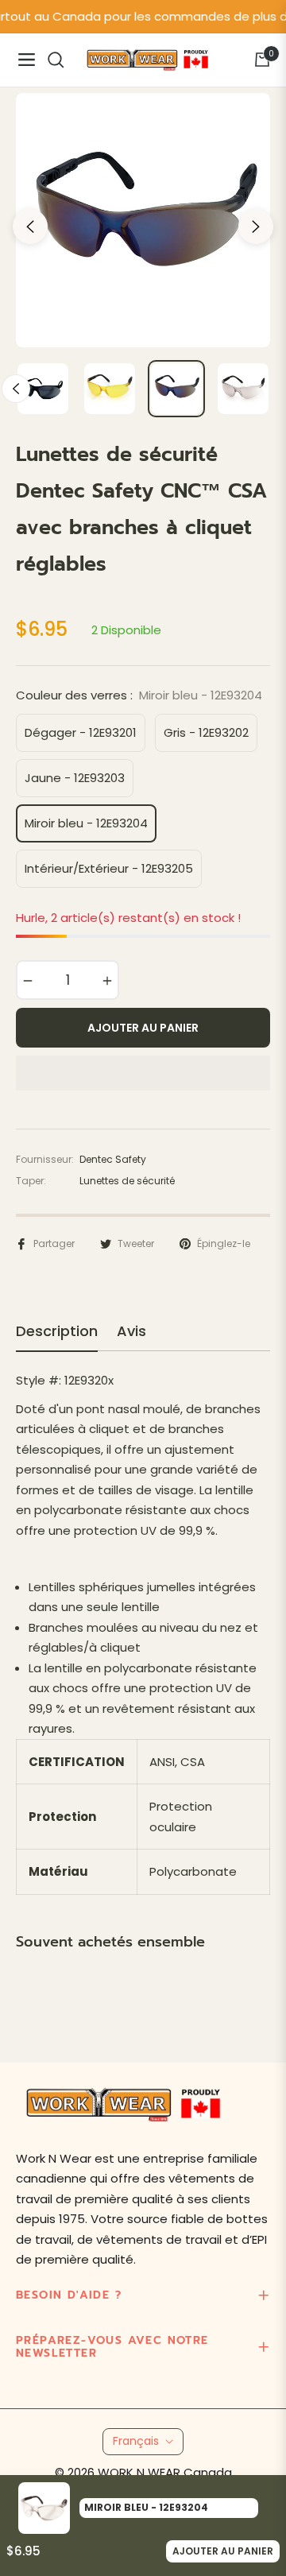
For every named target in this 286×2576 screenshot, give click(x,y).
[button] (143, 1073)
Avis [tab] (131, 1331)
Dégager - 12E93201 (81, 732)
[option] (143, 220)
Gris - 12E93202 (206, 732)
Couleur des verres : (139, 695)
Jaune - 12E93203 (75, 778)
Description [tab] (57, 1331)
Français (136, 2441)
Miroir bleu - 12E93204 (86, 823)
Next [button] (256, 227)
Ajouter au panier (223, 2551)
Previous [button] (30, 227)
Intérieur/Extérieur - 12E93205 (109, 868)
